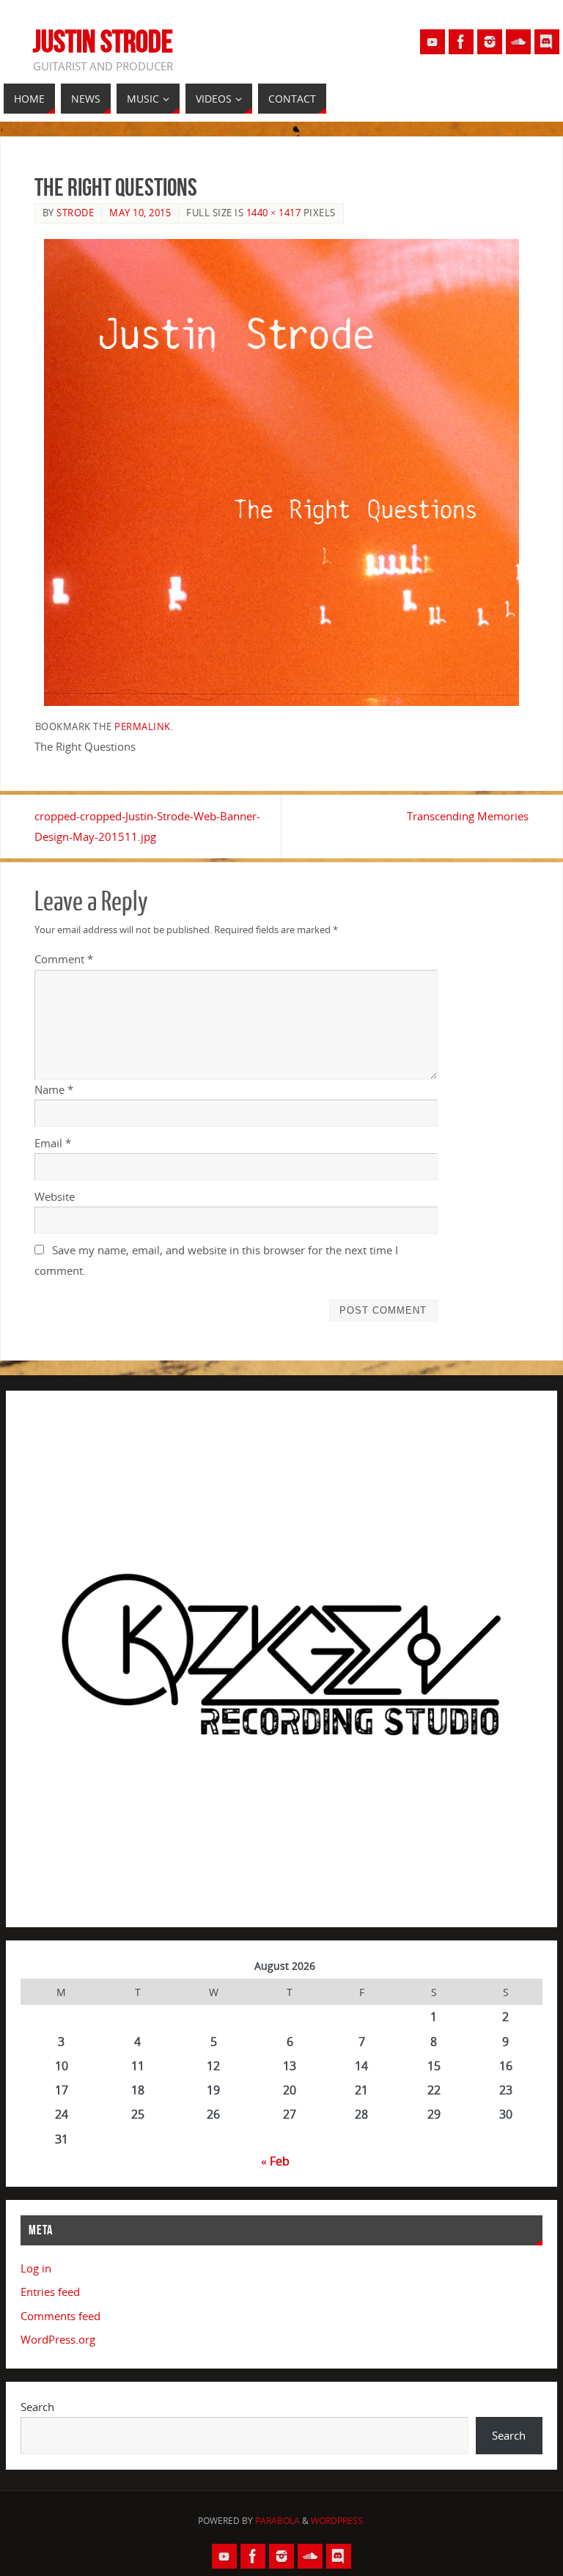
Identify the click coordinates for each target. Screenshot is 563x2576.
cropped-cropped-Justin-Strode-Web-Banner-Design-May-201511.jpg (147, 826)
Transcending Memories (468, 816)
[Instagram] (490, 42)
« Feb (275, 2161)
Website (55, 1196)
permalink (143, 726)
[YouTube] (433, 42)
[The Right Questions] (282, 472)
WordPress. (338, 2521)
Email (53, 1143)
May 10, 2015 (140, 213)
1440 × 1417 (274, 213)
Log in (36, 2268)
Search (37, 2407)
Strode (75, 213)
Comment (64, 959)
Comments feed (60, 2316)
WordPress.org (58, 2339)
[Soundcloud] (518, 42)
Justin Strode (103, 41)
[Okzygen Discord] (547, 42)
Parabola (277, 2521)
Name (54, 1089)
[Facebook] (461, 42)
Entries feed (50, 2292)
